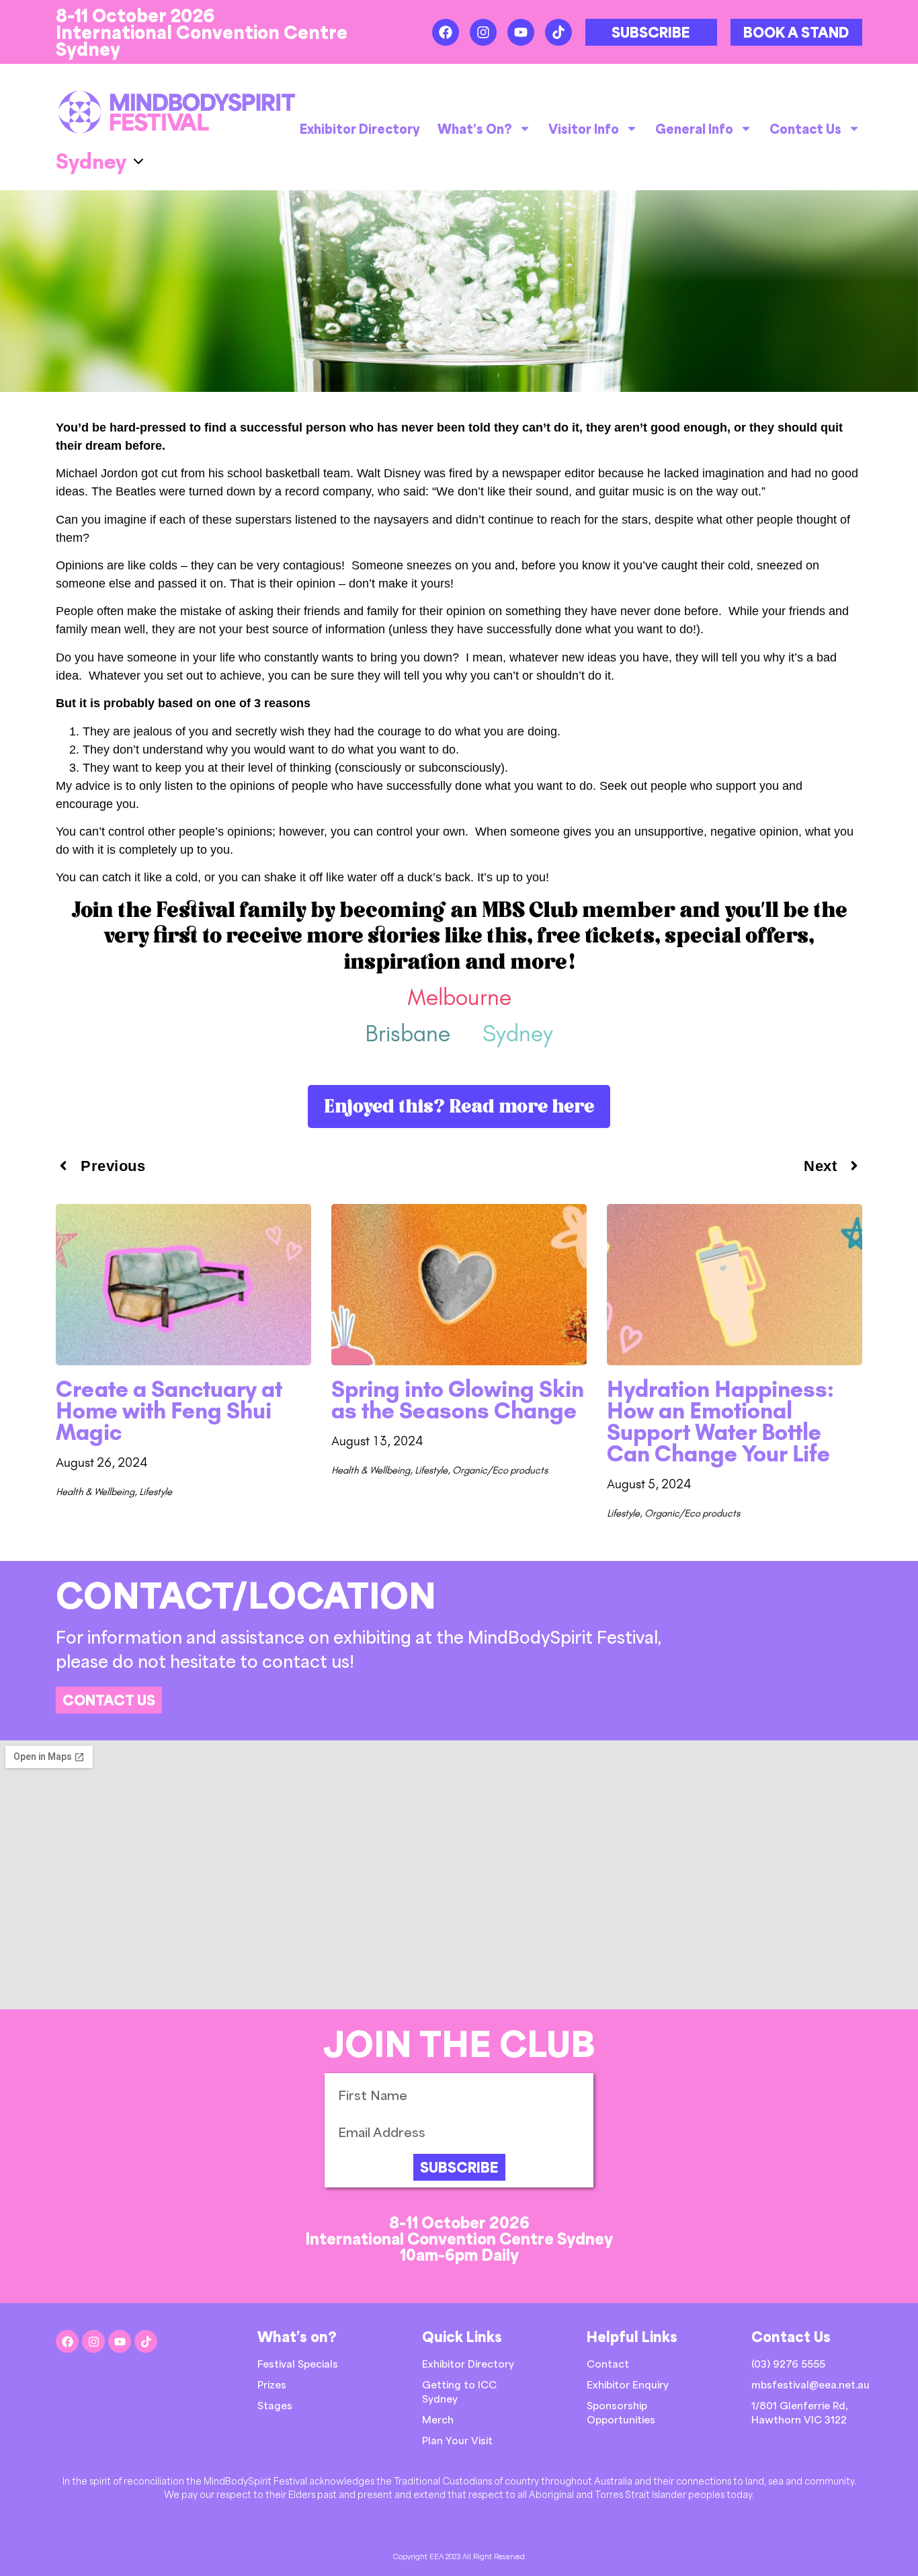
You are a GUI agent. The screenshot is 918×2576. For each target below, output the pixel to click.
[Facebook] (446, 32)
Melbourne (459, 997)
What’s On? (475, 128)
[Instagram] (483, 32)
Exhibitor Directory (360, 128)
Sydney (518, 1034)
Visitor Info (584, 128)
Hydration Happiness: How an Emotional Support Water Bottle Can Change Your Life (720, 1421)
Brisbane (408, 1034)
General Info (694, 128)
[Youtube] (521, 32)
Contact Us (805, 128)
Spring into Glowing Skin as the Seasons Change (458, 1400)
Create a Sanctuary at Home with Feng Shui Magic (169, 1411)
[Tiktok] (558, 32)
